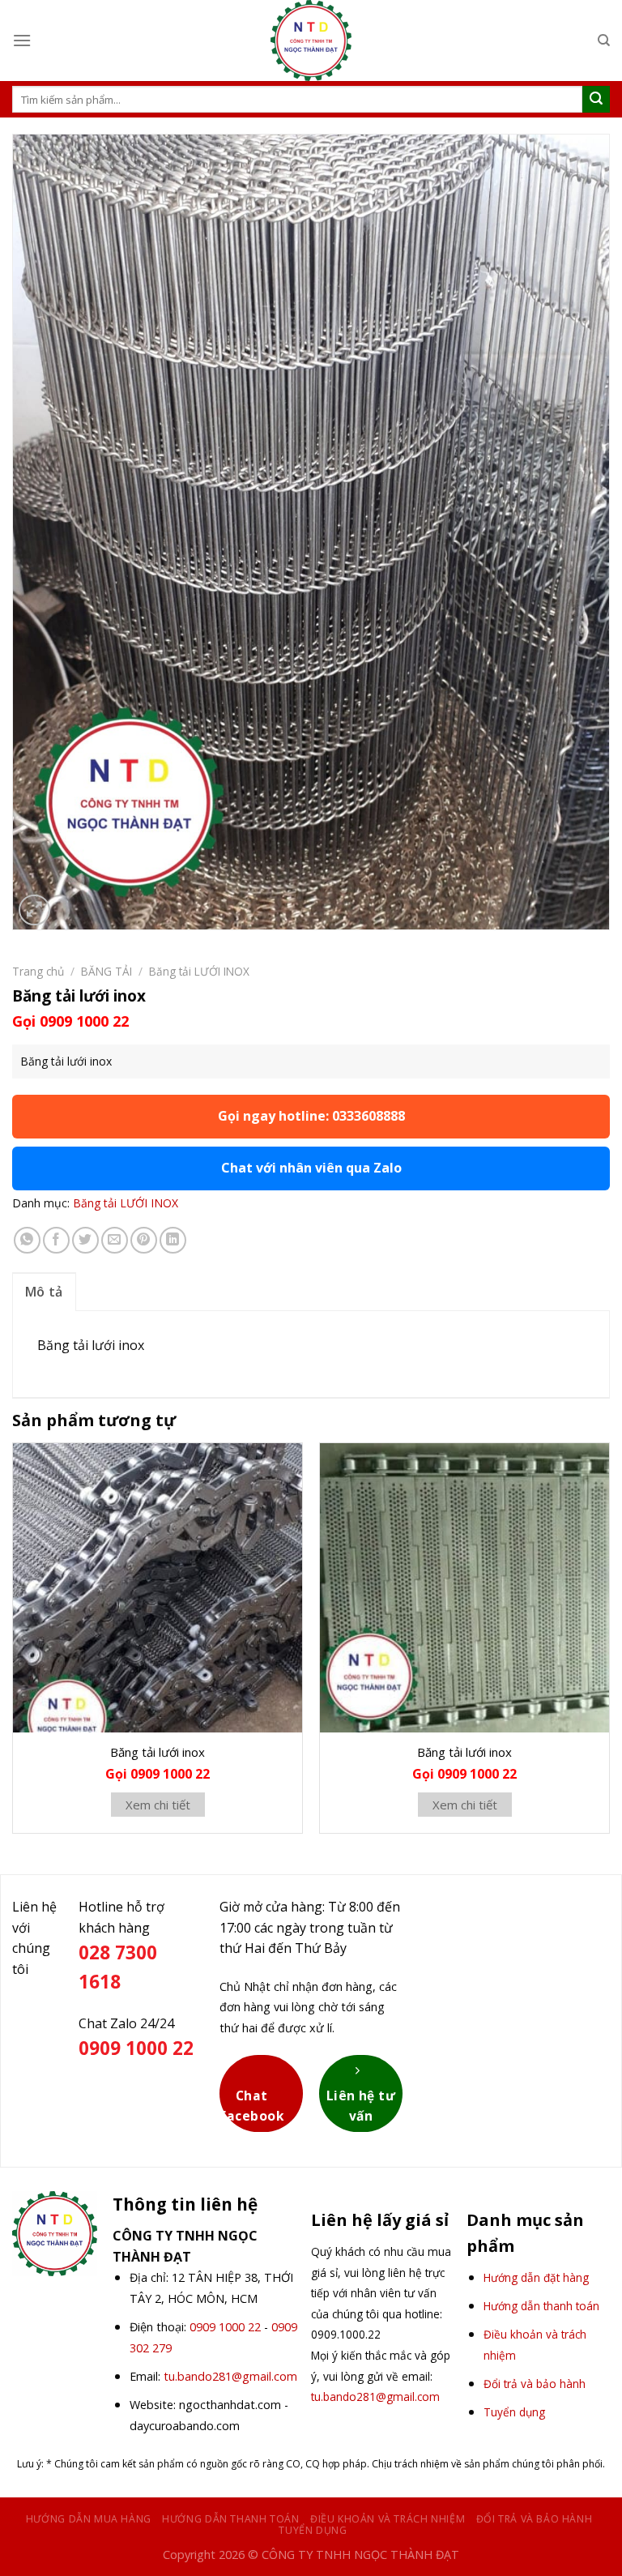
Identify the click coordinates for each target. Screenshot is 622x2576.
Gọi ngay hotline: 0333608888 (311, 1116)
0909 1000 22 (225, 2327)
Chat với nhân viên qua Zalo (311, 1168)
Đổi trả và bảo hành (535, 2519)
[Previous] (13, 1645)
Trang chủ (38, 971)
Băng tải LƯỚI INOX (199, 971)
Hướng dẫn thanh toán (230, 2519)
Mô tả (44, 1292)
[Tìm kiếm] (604, 41)
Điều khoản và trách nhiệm (388, 2519)
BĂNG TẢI (107, 971)
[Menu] (22, 40)
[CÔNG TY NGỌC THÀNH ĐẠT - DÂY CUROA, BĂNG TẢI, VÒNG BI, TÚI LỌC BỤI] (311, 41)
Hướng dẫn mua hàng (89, 2519)
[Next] (609, 1645)
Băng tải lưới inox (158, 1752)
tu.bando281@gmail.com (230, 2376)
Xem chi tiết (158, 1805)
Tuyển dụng (313, 2530)
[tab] (44, 1292)
